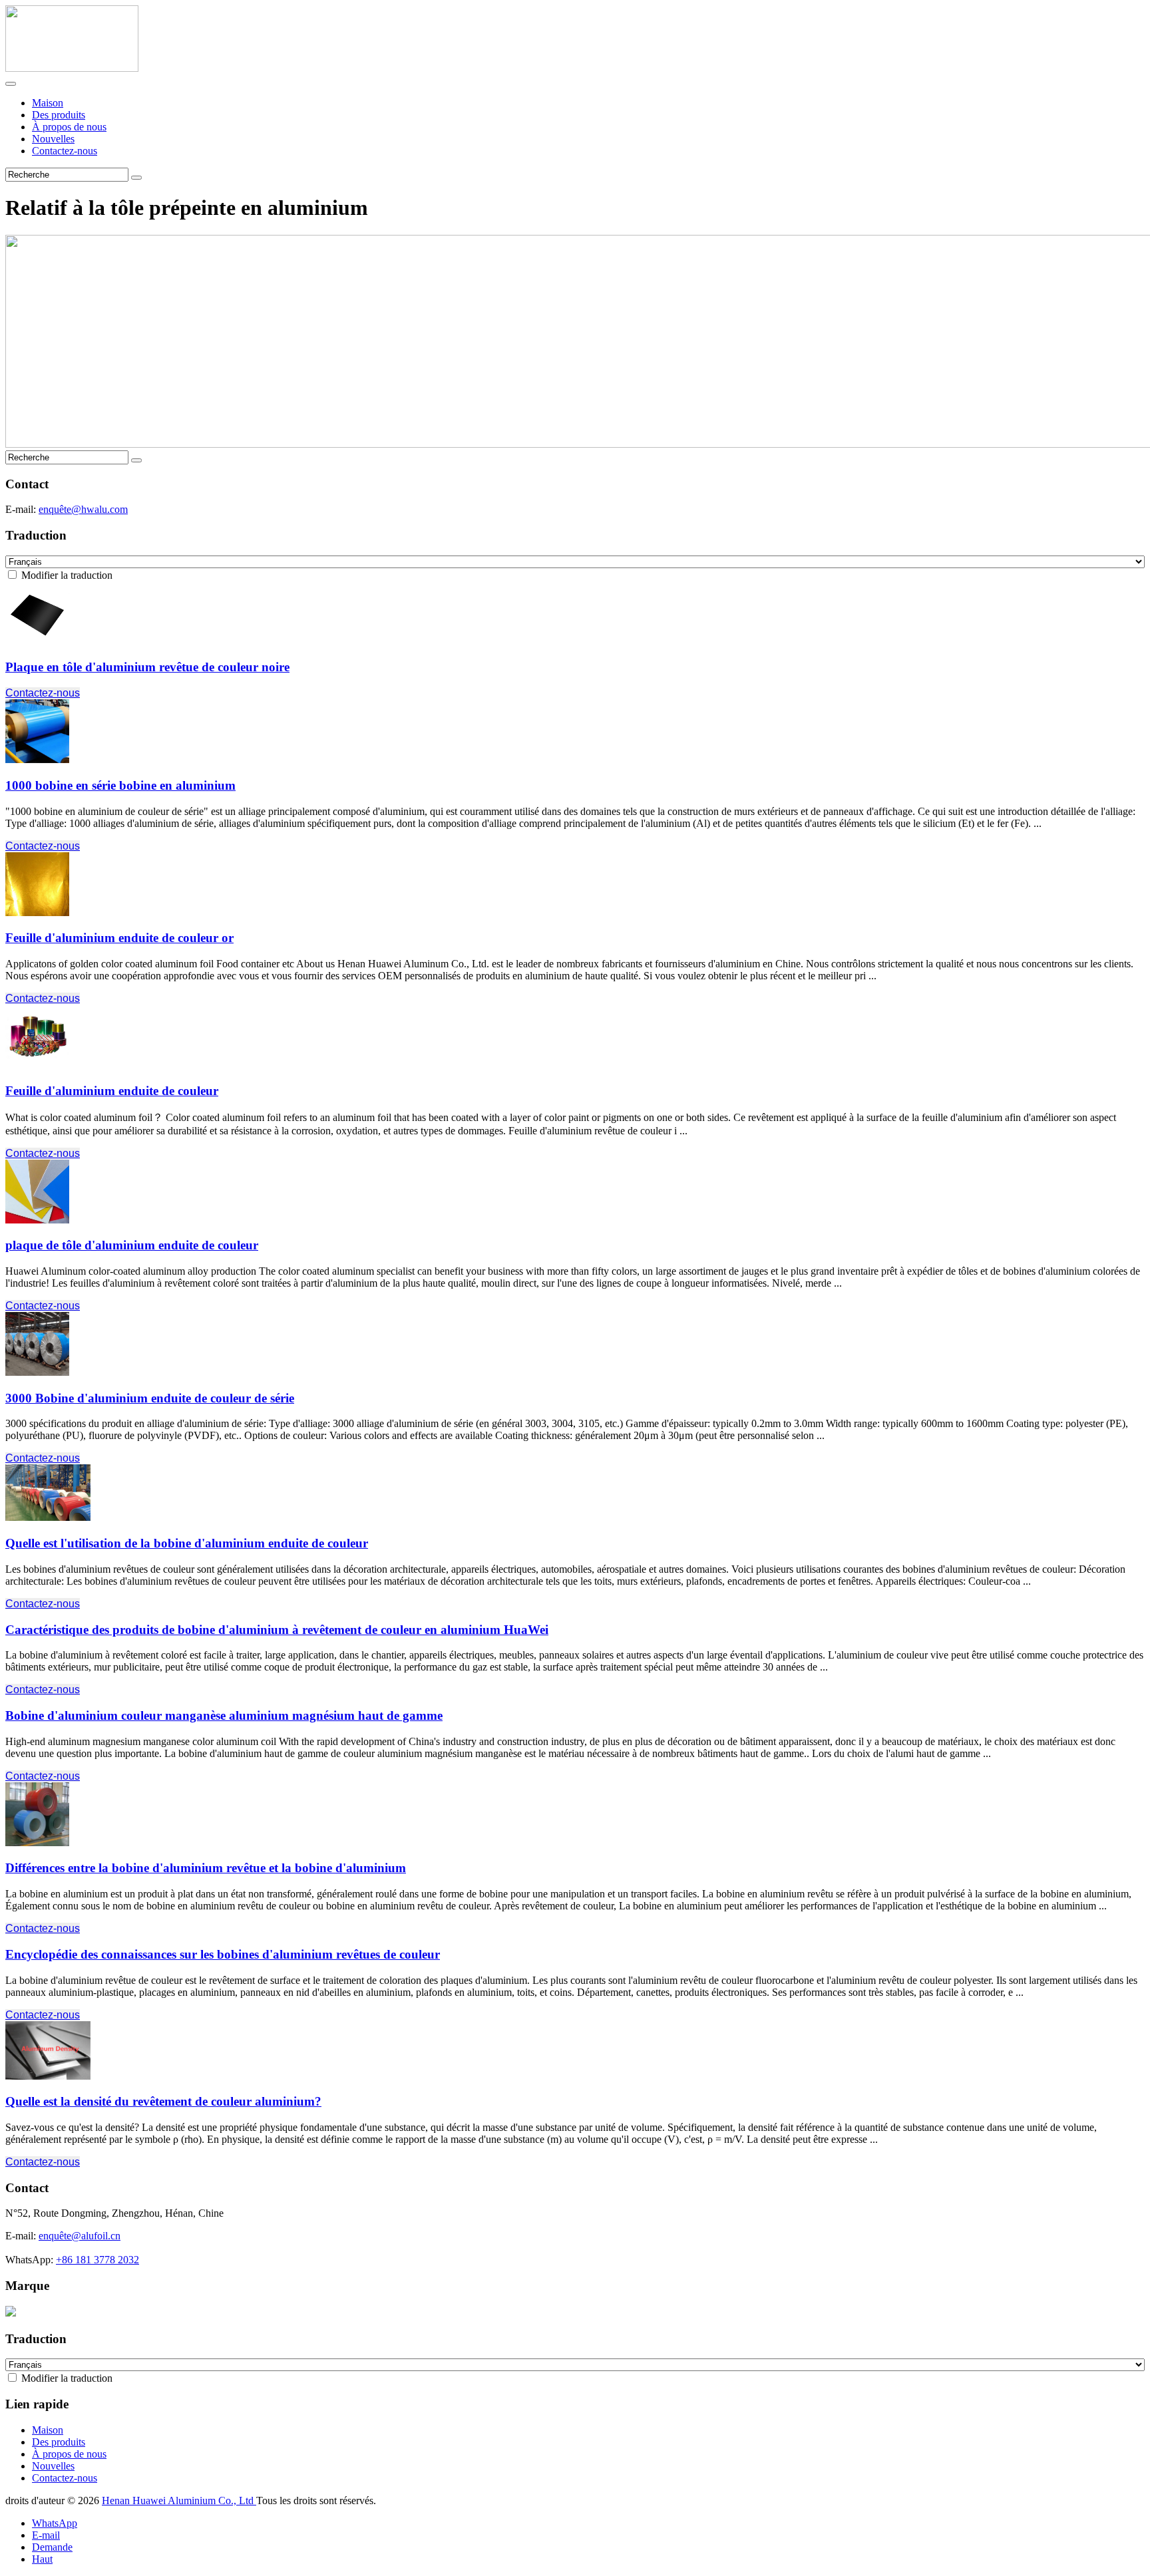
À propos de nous (69, 127)
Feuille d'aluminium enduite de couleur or (119, 938)
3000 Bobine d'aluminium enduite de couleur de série (150, 1398)
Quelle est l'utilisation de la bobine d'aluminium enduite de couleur (187, 1543)
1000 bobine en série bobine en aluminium (120, 785)
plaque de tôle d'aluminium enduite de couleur (132, 1245)
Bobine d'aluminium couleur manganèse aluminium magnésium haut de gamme (224, 1715)
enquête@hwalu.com (83, 509)
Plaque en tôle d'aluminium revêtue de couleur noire (147, 667)
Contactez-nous (65, 151)
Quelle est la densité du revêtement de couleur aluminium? (163, 2101)
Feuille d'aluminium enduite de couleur (112, 1091)
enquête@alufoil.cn (80, 2236)
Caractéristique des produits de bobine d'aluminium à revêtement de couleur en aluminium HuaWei (277, 1630)
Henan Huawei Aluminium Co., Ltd (179, 2500)
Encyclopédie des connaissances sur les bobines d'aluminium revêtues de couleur (223, 1954)
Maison (48, 103)
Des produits (59, 115)
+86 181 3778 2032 (97, 2260)
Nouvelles (53, 139)
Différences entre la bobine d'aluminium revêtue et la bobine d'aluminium (206, 1868)
